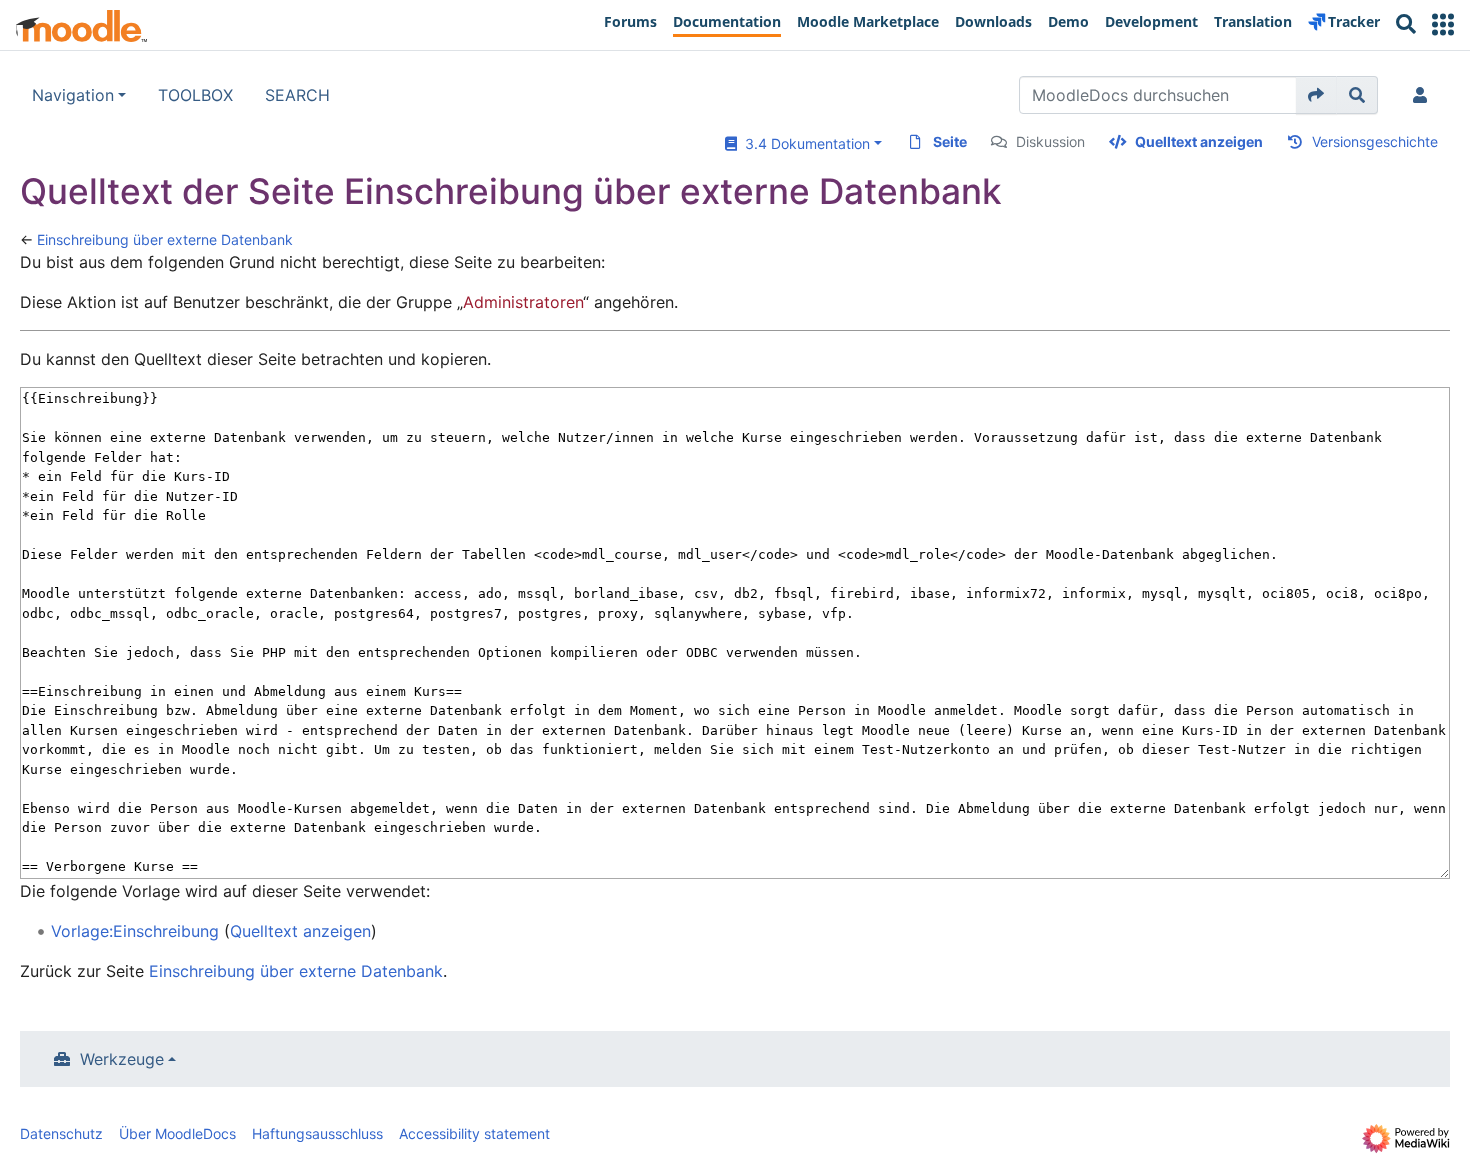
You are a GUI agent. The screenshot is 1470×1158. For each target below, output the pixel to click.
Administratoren (523, 302)
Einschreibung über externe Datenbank (165, 239)
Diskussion (1050, 141)
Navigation (73, 95)
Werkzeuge (122, 1059)
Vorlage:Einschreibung (135, 931)
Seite (950, 141)
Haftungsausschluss (317, 1133)
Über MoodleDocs (177, 1133)
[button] (1443, 24)
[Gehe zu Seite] (1316, 95)
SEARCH (297, 95)
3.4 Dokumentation (803, 143)
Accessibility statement (474, 1133)
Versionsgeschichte (1375, 141)
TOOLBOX (195, 95)
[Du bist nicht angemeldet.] (1424, 95)
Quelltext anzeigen (1199, 141)
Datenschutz (61, 1133)
